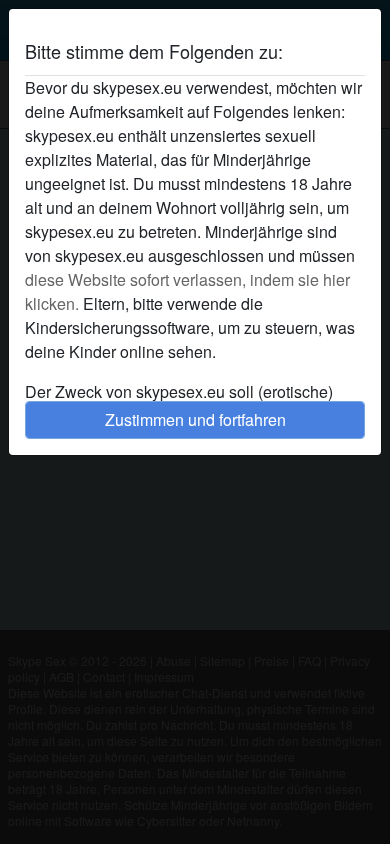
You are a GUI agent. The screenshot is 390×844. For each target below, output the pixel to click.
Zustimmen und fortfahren (195, 419)
